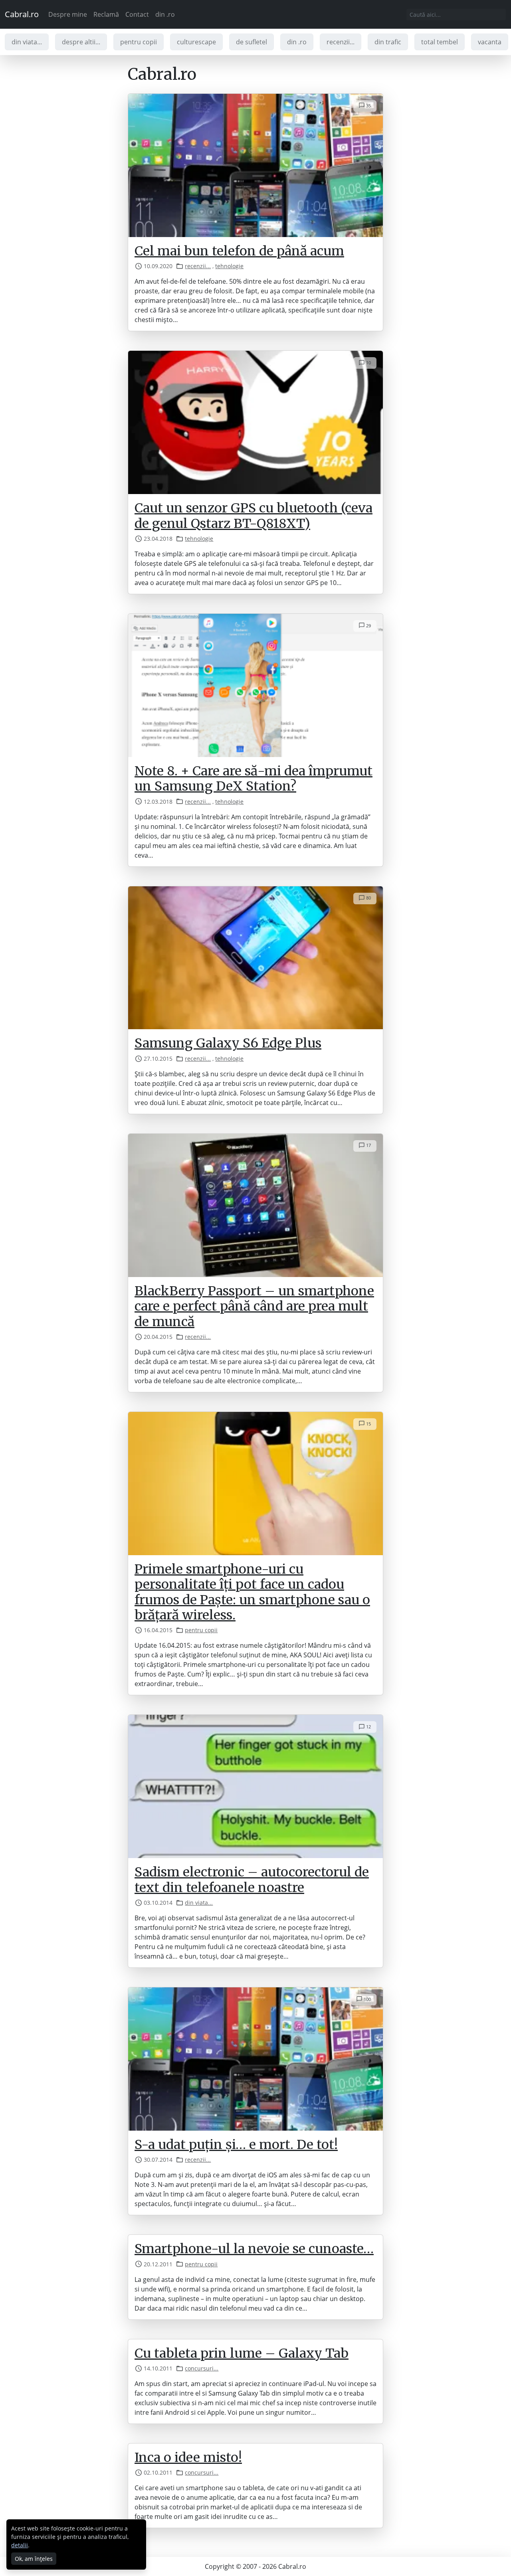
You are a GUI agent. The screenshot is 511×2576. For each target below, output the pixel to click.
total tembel (440, 42)
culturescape (196, 42)
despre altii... (81, 42)
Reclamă (106, 14)
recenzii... (341, 42)
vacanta (490, 42)
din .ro (165, 14)
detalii (20, 2545)
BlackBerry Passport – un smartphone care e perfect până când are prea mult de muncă (254, 1306)
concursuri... (202, 2368)
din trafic (388, 42)
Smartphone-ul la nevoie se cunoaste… (254, 2249)
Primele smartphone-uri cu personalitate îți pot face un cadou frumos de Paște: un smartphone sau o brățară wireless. (252, 1592)
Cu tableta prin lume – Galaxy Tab (242, 2353)
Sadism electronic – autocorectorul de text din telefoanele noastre (252, 1880)
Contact (137, 14)
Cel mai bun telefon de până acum (239, 251)
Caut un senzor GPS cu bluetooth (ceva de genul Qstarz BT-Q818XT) (254, 516)
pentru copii (139, 42)
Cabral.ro (22, 14)
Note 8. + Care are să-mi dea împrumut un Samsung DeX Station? (254, 779)
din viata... (27, 42)
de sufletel (252, 42)
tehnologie (229, 266)
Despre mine (68, 14)
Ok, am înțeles (34, 2559)
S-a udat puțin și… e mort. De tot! (236, 2145)
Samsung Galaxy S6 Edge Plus (228, 1043)
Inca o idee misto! (188, 2457)
